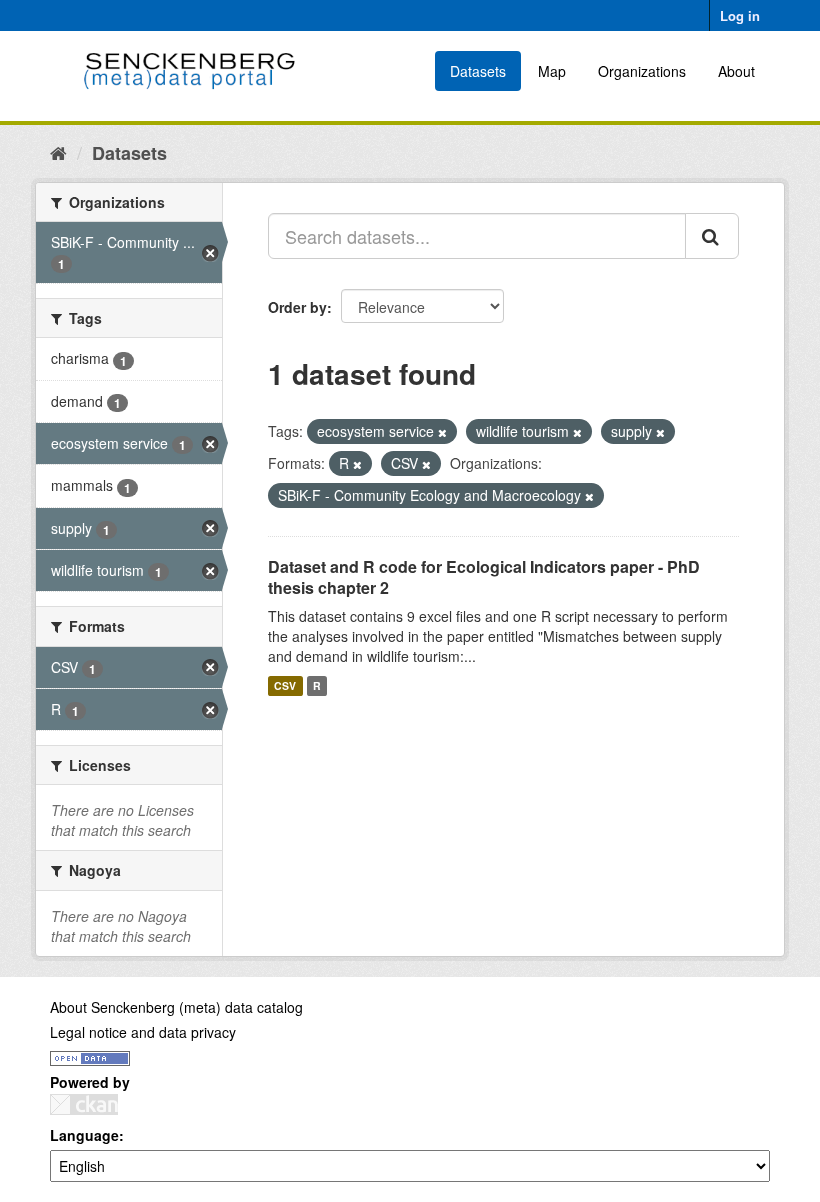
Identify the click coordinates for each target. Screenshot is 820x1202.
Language (84, 1135)
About (736, 71)
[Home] (58, 152)
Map (552, 71)
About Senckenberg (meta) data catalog (176, 1007)
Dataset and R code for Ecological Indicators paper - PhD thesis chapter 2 (484, 577)
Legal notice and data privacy (143, 1032)
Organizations (642, 71)
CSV (285, 685)
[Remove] (442, 432)
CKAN (84, 1104)
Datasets (478, 71)
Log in (740, 15)
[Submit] (712, 236)
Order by (297, 307)
